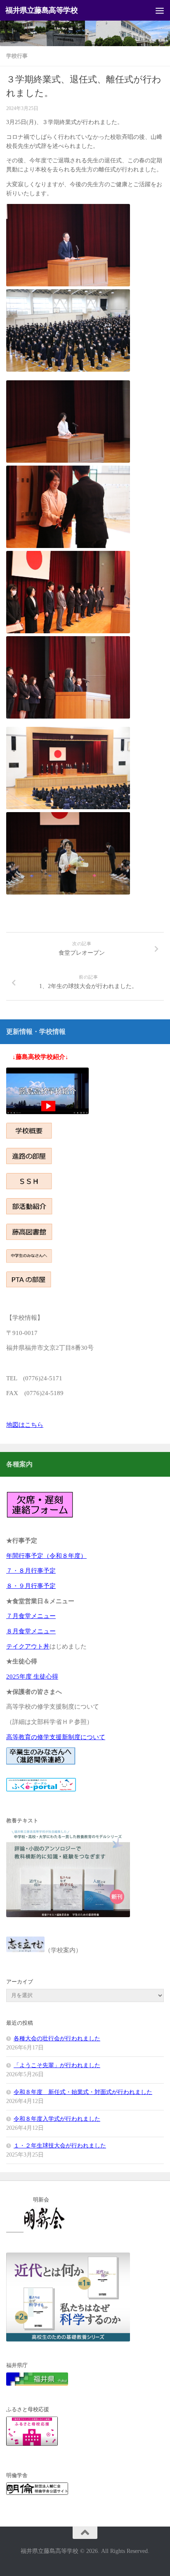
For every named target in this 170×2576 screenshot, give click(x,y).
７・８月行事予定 (31, 1571)
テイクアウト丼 (28, 1646)
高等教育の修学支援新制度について (56, 1737)
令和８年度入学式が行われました (57, 2119)
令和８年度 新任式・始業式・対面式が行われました (83, 2092)
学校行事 (17, 56)
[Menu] (160, 10)
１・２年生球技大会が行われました (60, 2146)
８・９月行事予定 (31, 1586)
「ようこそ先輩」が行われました (57, 2065)
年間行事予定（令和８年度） (46, 1556)
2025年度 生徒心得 (32, 1677)
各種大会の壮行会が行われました (57, 2039)
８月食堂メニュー (31, 1631)
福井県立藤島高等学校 (41, 10)
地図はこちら (25, 1425)
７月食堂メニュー (31, 1616)
